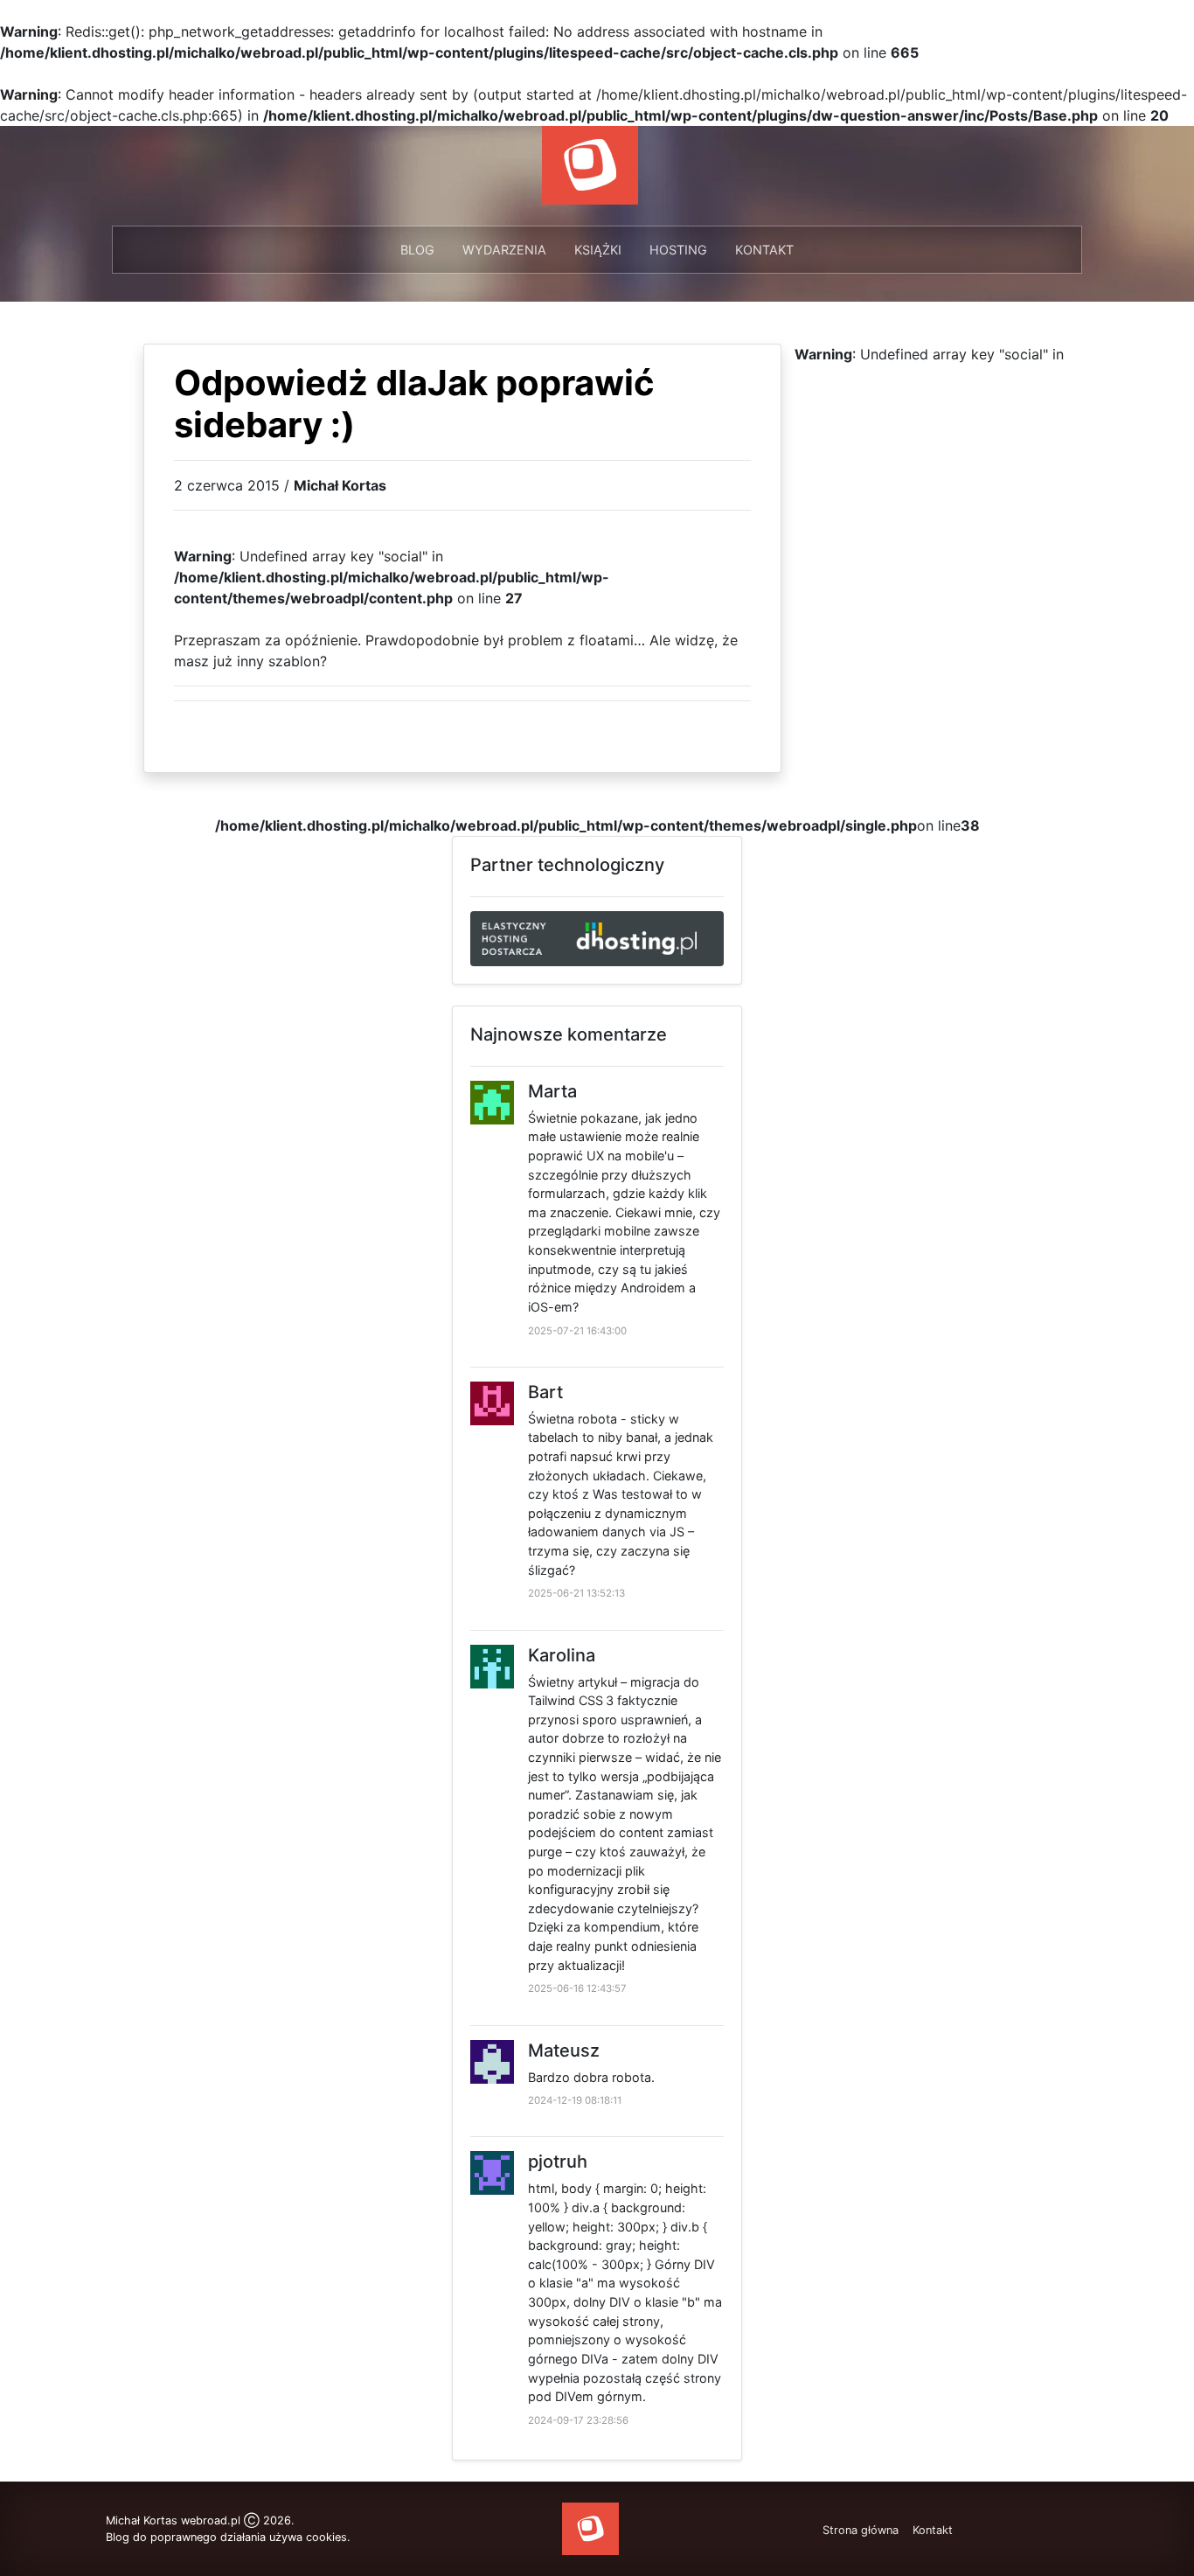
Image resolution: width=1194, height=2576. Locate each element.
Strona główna (861, 2530)
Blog (417, 250)
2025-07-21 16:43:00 (577, 1331)
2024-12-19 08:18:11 (575, 2100)
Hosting (678, 250)
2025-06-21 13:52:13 (576, 1593)
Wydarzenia (504, 250)
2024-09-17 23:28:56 (578, 2420)
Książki (598, 250)
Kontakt (764, 250)
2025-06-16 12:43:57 (577, 1988)
